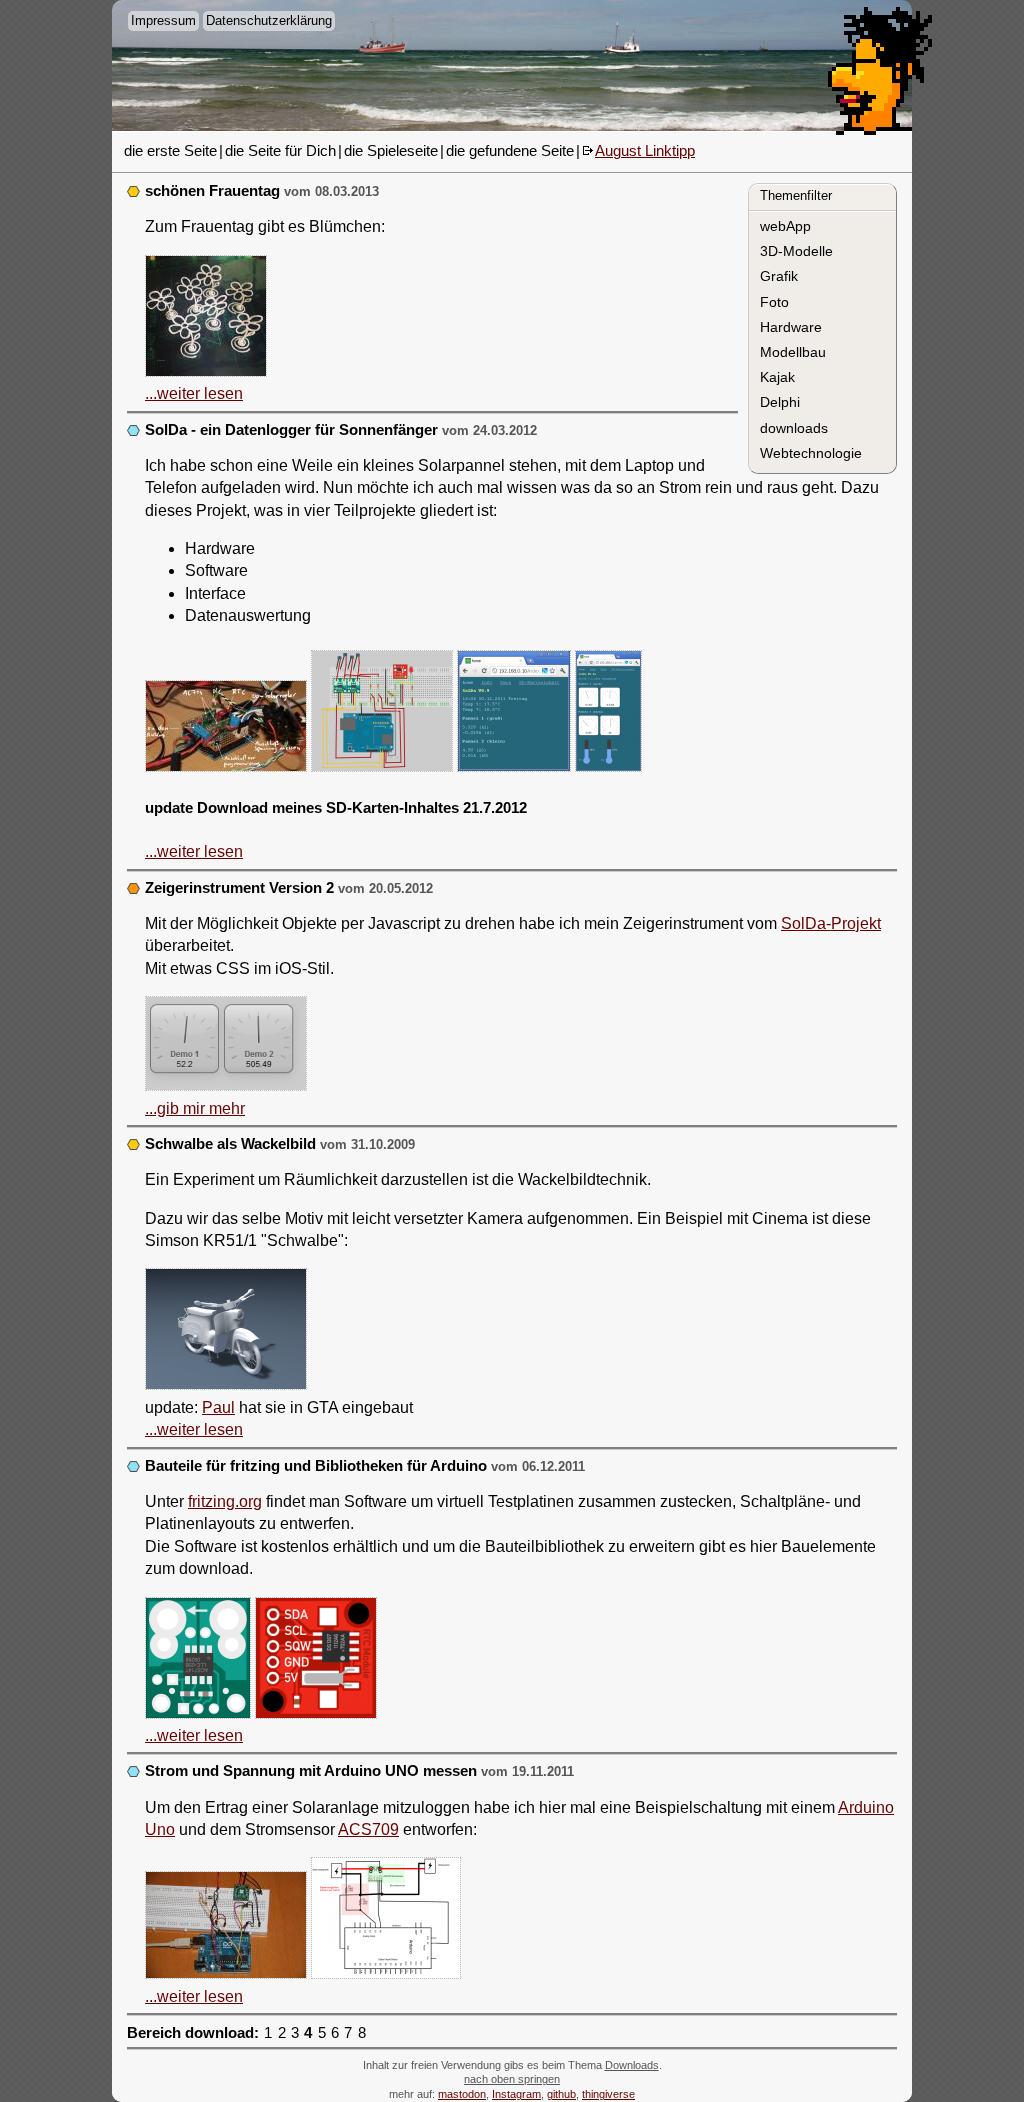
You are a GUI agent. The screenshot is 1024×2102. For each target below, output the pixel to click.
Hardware (791, 327)
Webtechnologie (811, 453)
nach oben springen (512, 2079)
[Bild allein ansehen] (206, 319)
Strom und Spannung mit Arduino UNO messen (311, 1771)
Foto (774, 302)
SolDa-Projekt (831, 923)
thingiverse (608, 2094)
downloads (794, 428)
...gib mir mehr (195, 1108)
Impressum (163, 20)
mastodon (462, 2094)
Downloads (632, 2065)
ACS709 (368, 1829)
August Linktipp (645, 151)
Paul (218, 1407)
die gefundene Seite (510, 151)
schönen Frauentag (212, 191)
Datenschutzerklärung (269, 20)
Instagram (516, 2094)
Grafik (779, 276)
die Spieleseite (391, 151)
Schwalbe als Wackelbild (230, 1144)
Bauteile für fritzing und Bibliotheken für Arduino (316, 1466)
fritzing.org (225, 1501)
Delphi (780, 402)
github (561, 2094)
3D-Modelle (796, 251)
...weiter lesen (194, 393)
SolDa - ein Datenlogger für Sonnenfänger (291, 430)
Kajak (777, 377)
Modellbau (793, 352)
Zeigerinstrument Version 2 (239, 888)
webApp (785, 226)
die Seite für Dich (280, 151)
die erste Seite (170, 151)
